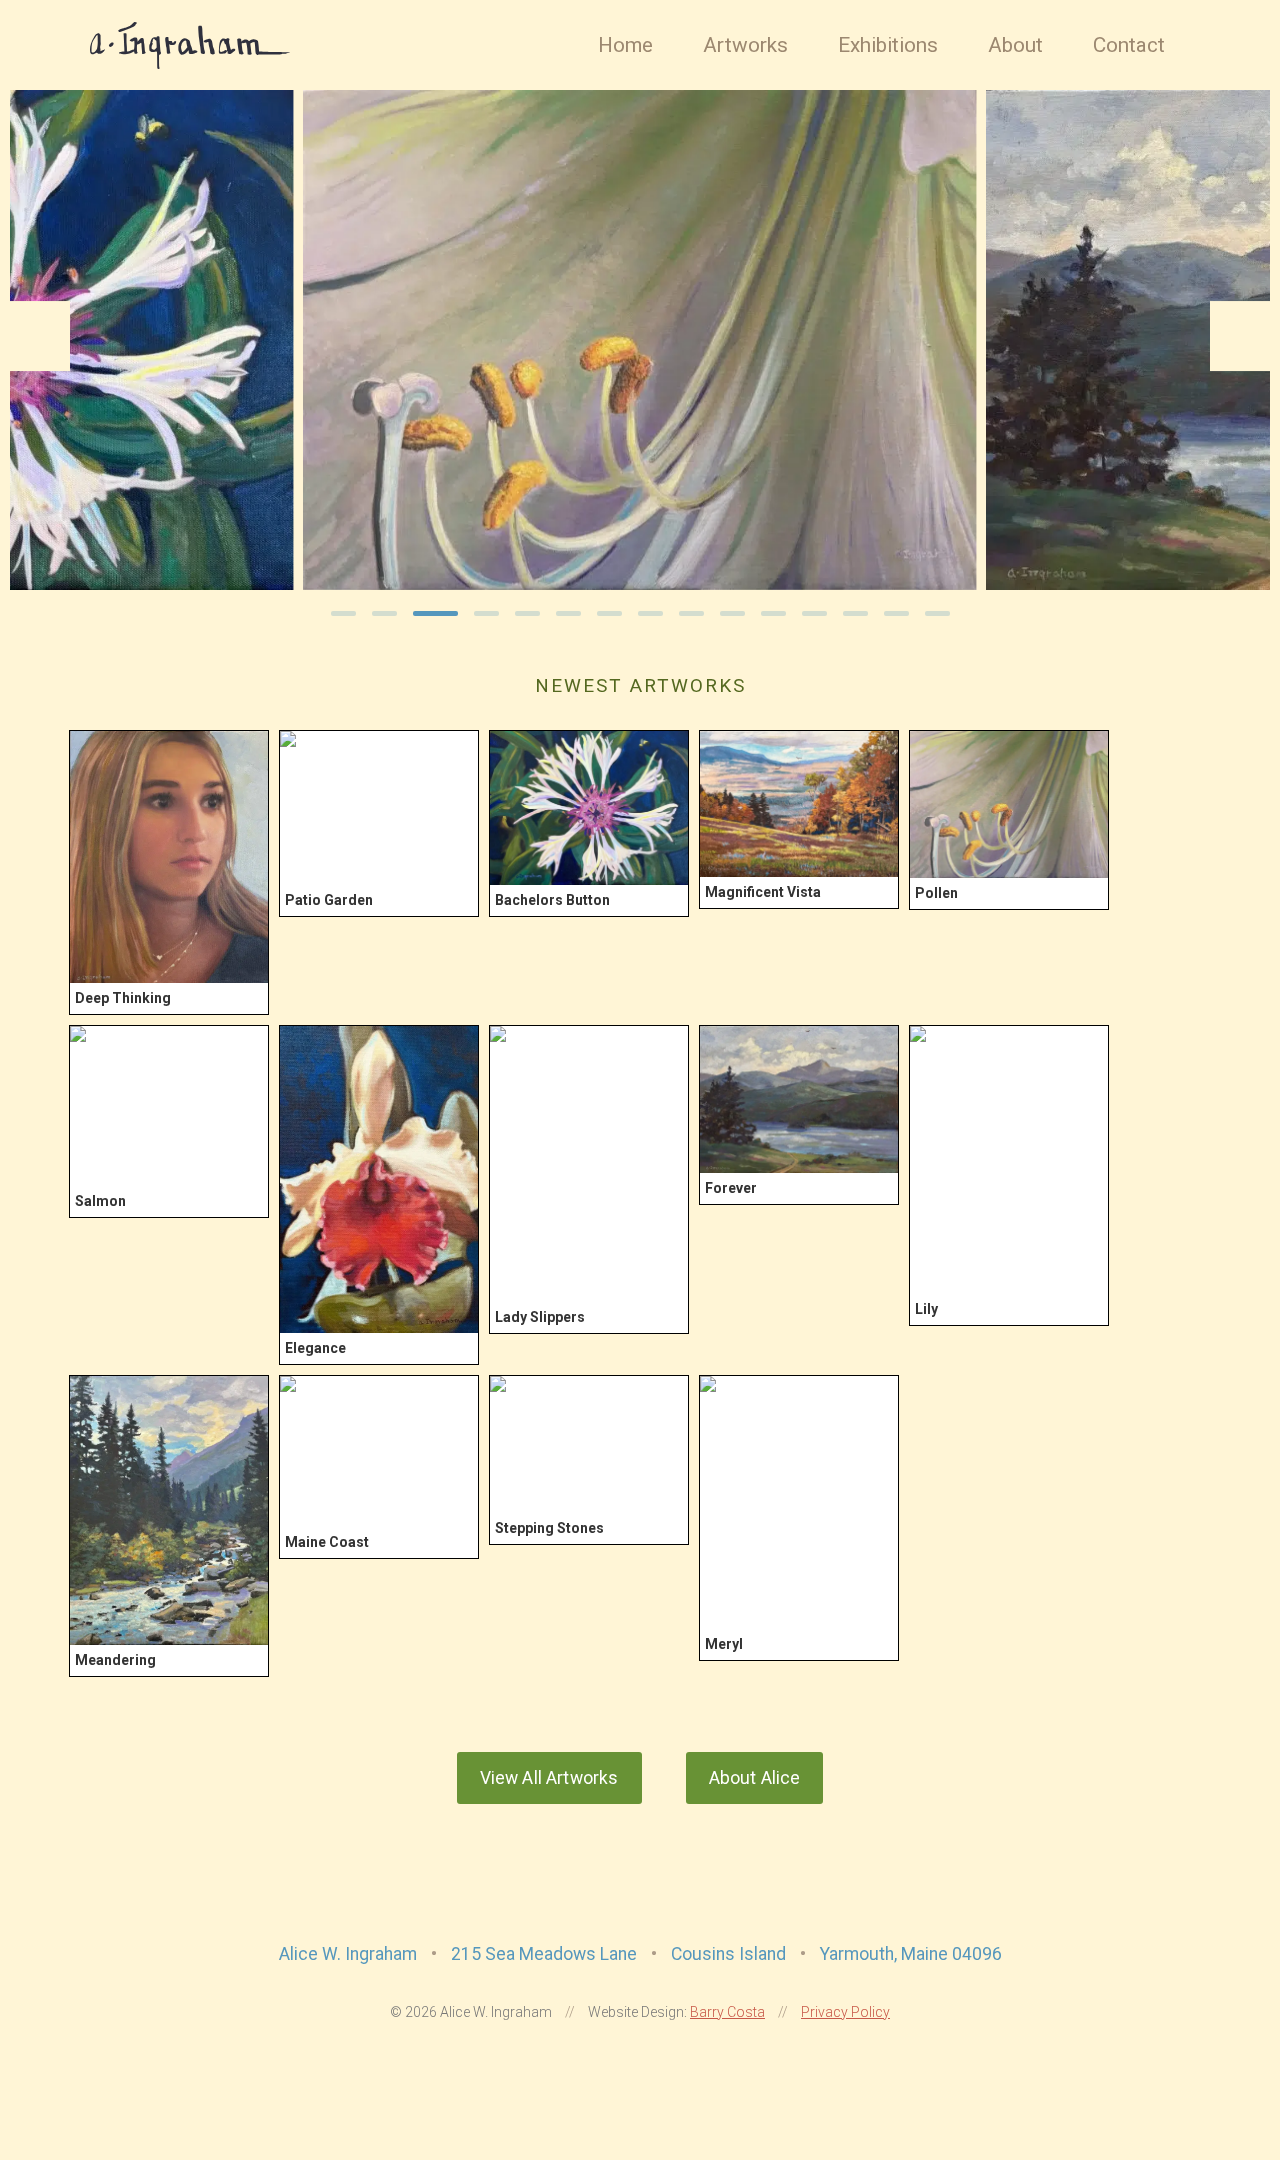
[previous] (40, 336)
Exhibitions (888, 45)
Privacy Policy (845, 2012)
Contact (1129, 45)
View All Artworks (549, 1778)
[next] (1240, 336)
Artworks (745, 45)
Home (625, 45)
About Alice (755, 1778)
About (1015, 45)
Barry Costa (727, 2012)
